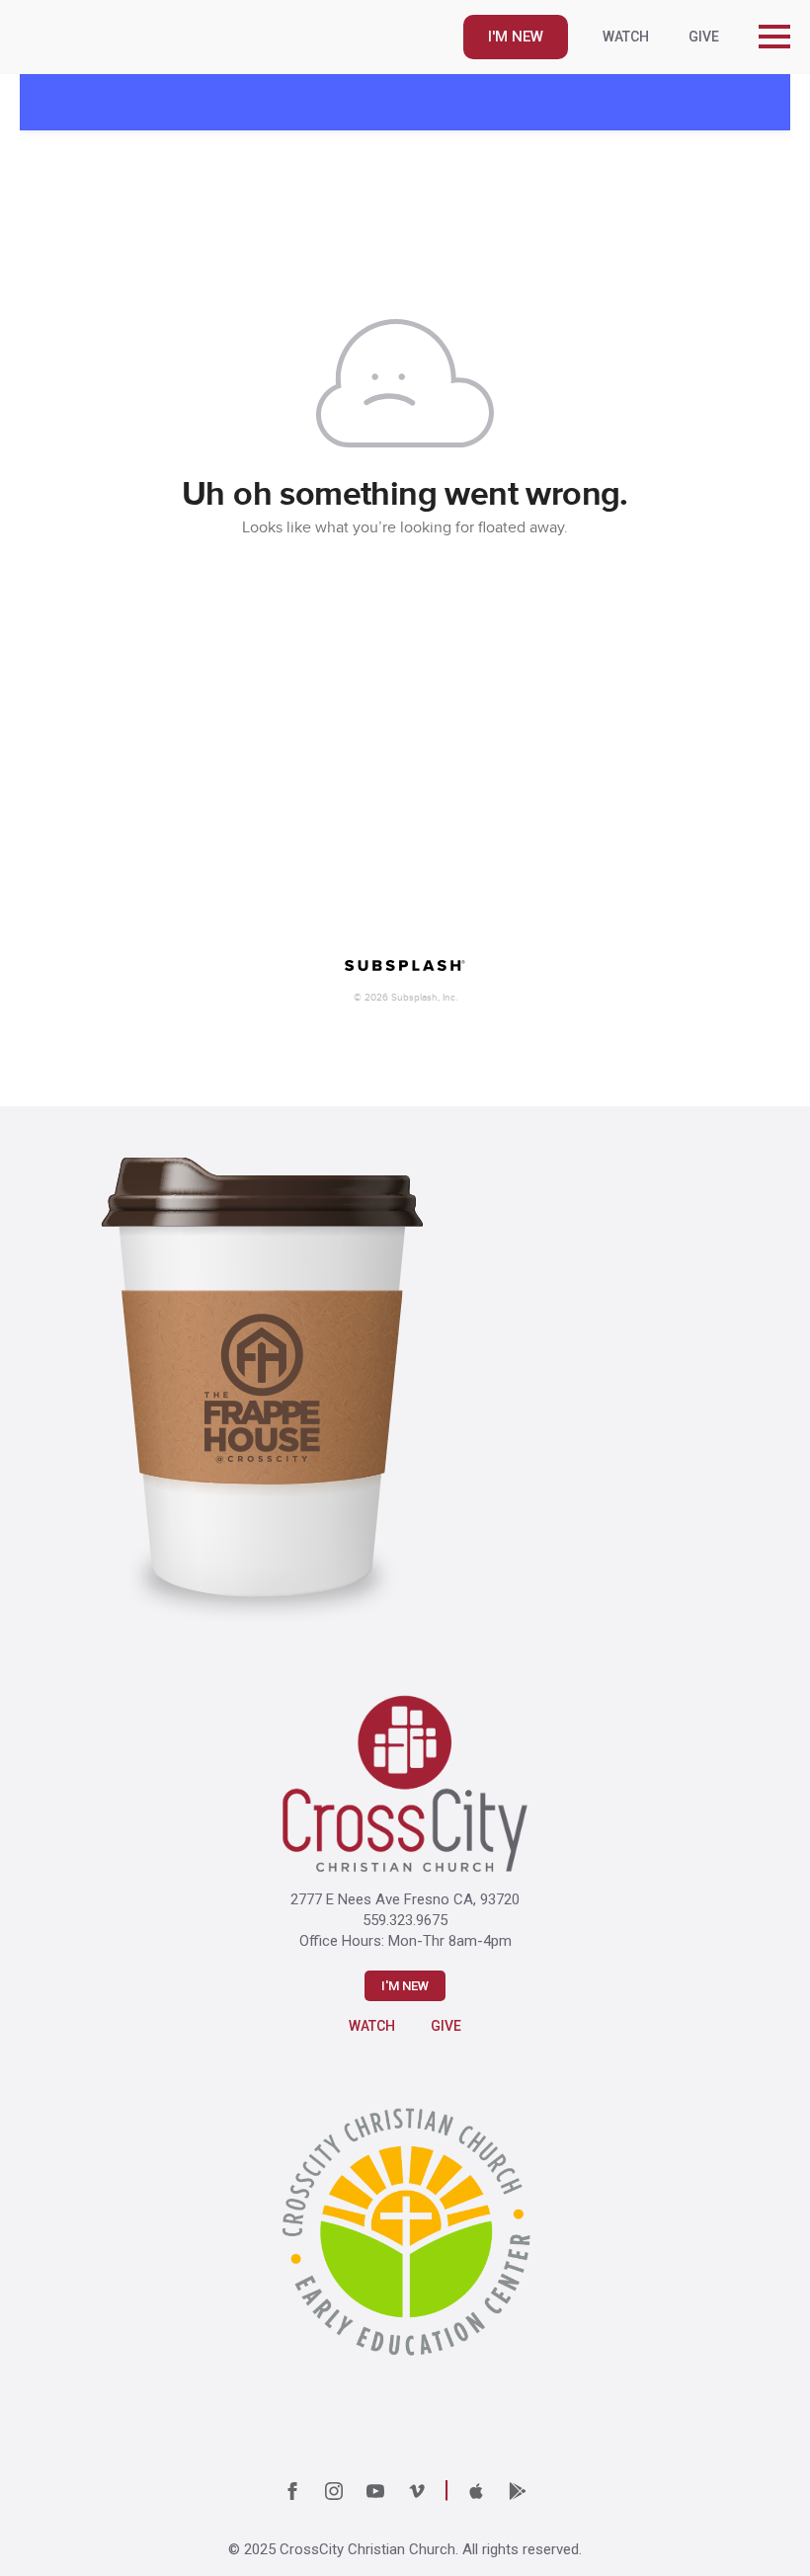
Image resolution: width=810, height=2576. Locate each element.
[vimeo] (417, 2491)
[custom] (476, 2491)
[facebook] (292, 2491)
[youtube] (375, 2491)
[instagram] (334, 2491)
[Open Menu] (774, 37)
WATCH (626, 37)
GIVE (704, 37)
